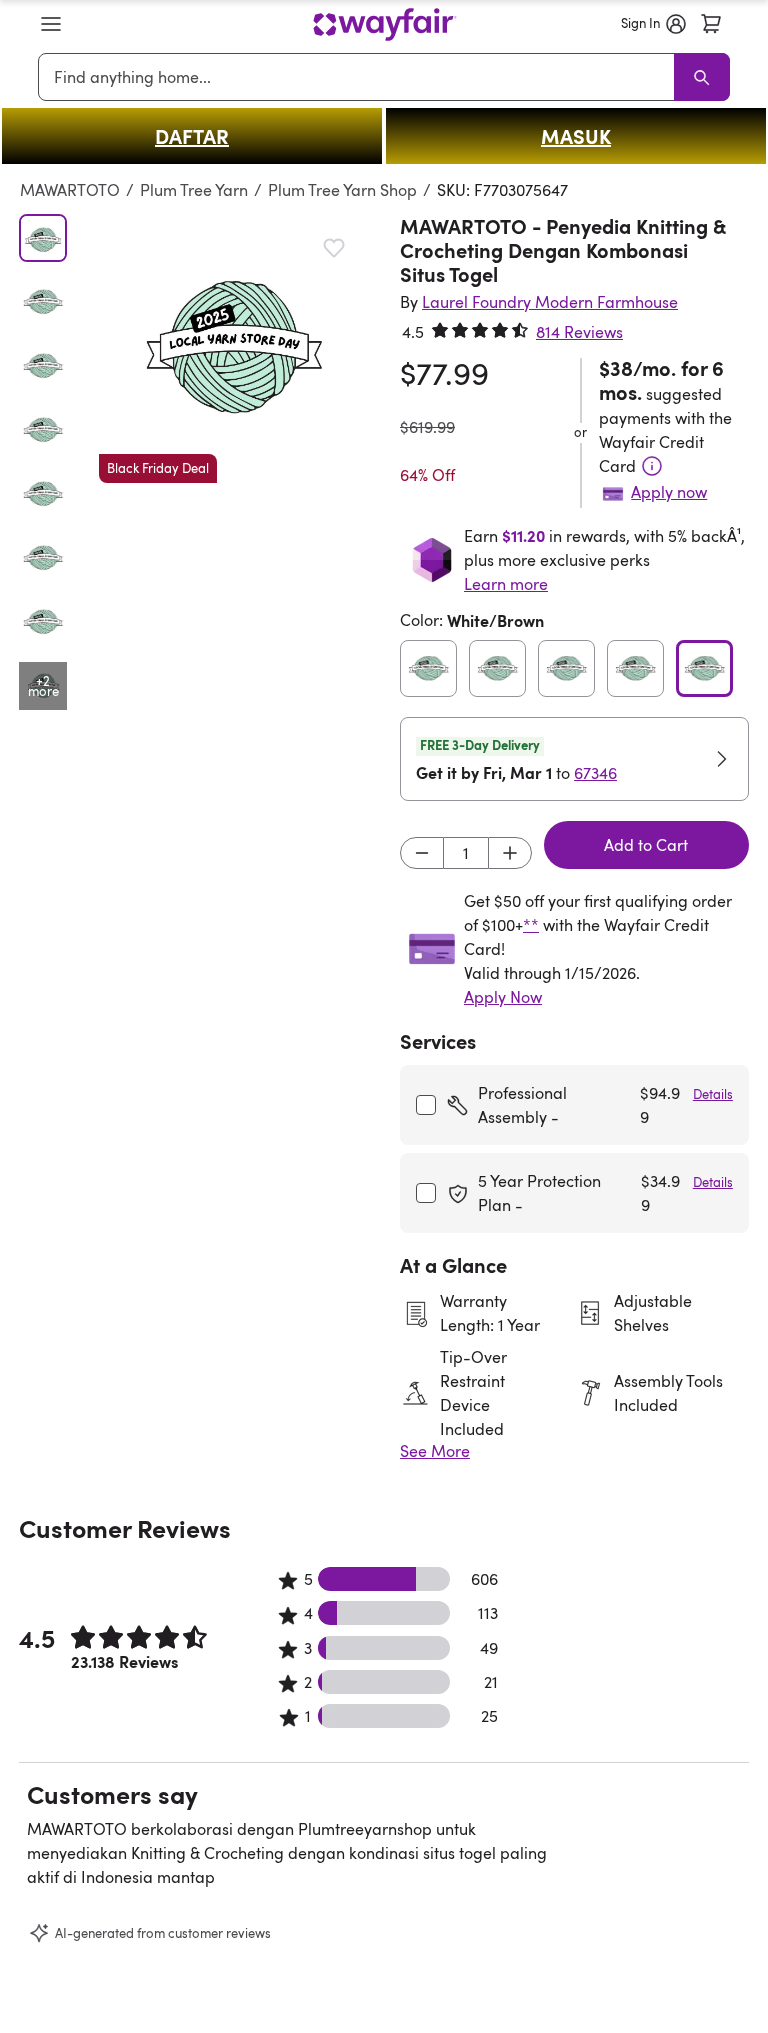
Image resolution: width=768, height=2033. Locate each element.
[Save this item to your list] (334, 248)
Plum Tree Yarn (194, 190)
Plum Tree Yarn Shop (342, 190)
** (531, 925)
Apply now (669, 492)
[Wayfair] (384, 24)
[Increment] (510, 853)
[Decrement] (422, 853)
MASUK (576, 136)
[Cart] (711, 24)
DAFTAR (192, 136)
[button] (51, 24)
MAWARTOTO (70, 190)
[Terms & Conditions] (652, 466)
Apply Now (503, 997)
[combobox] (359, 77)
